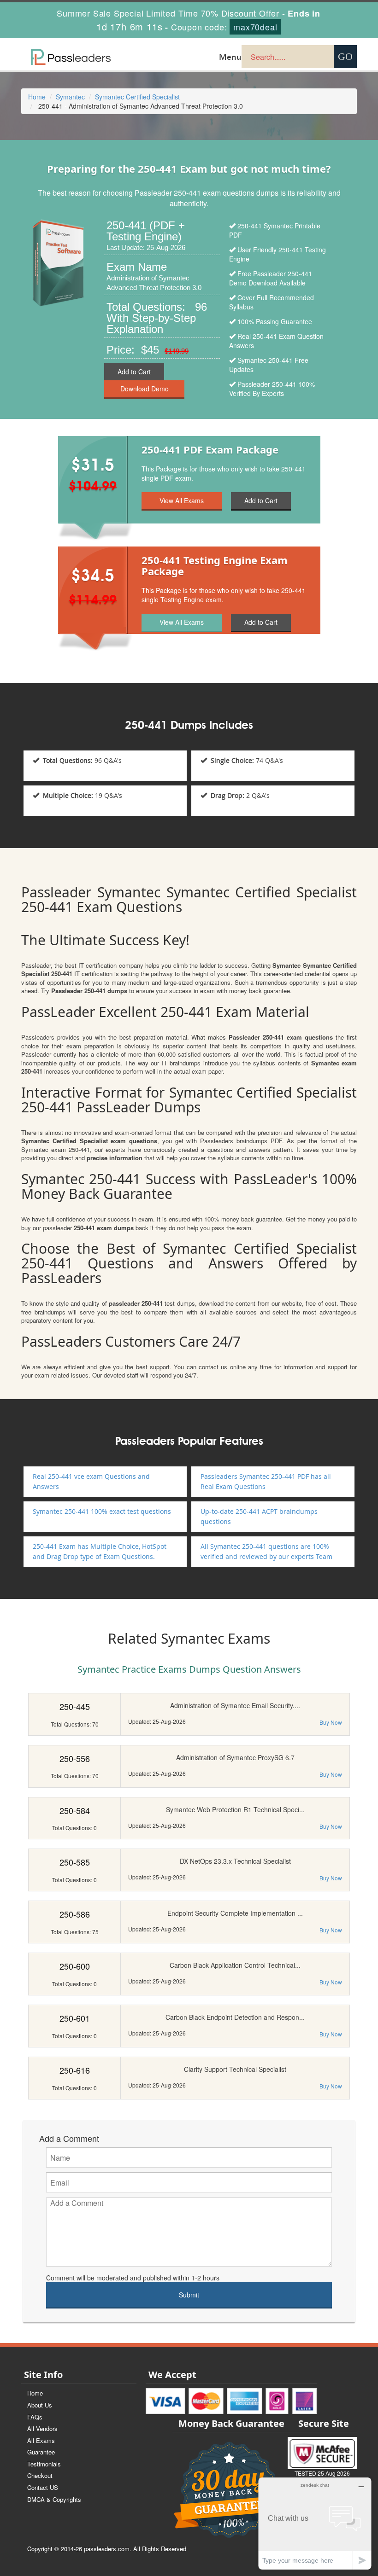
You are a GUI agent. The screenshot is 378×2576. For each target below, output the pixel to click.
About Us (40, 2405)
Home (37, 97)
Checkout (40, 2475)
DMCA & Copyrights (54, 2499)
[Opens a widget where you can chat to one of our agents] (315, 2523)
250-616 (75, 2070)
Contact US (43, 2487)
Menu (230, 57)
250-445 (75, 1706)
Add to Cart (134, 372)
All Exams (41, 2440)
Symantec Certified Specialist (137, 97)
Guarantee (41, 2452)
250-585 (75, 1862)
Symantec (70, 97)
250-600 (75, 1966)
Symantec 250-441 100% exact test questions (102, 1511)
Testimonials (44, 2464)
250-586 (75, 1914)
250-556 (75, 1758)
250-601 (75, 2018)
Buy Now (331, 1722)
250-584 (75, 1810)
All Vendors (42, 2428)
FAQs (35, 2417)
